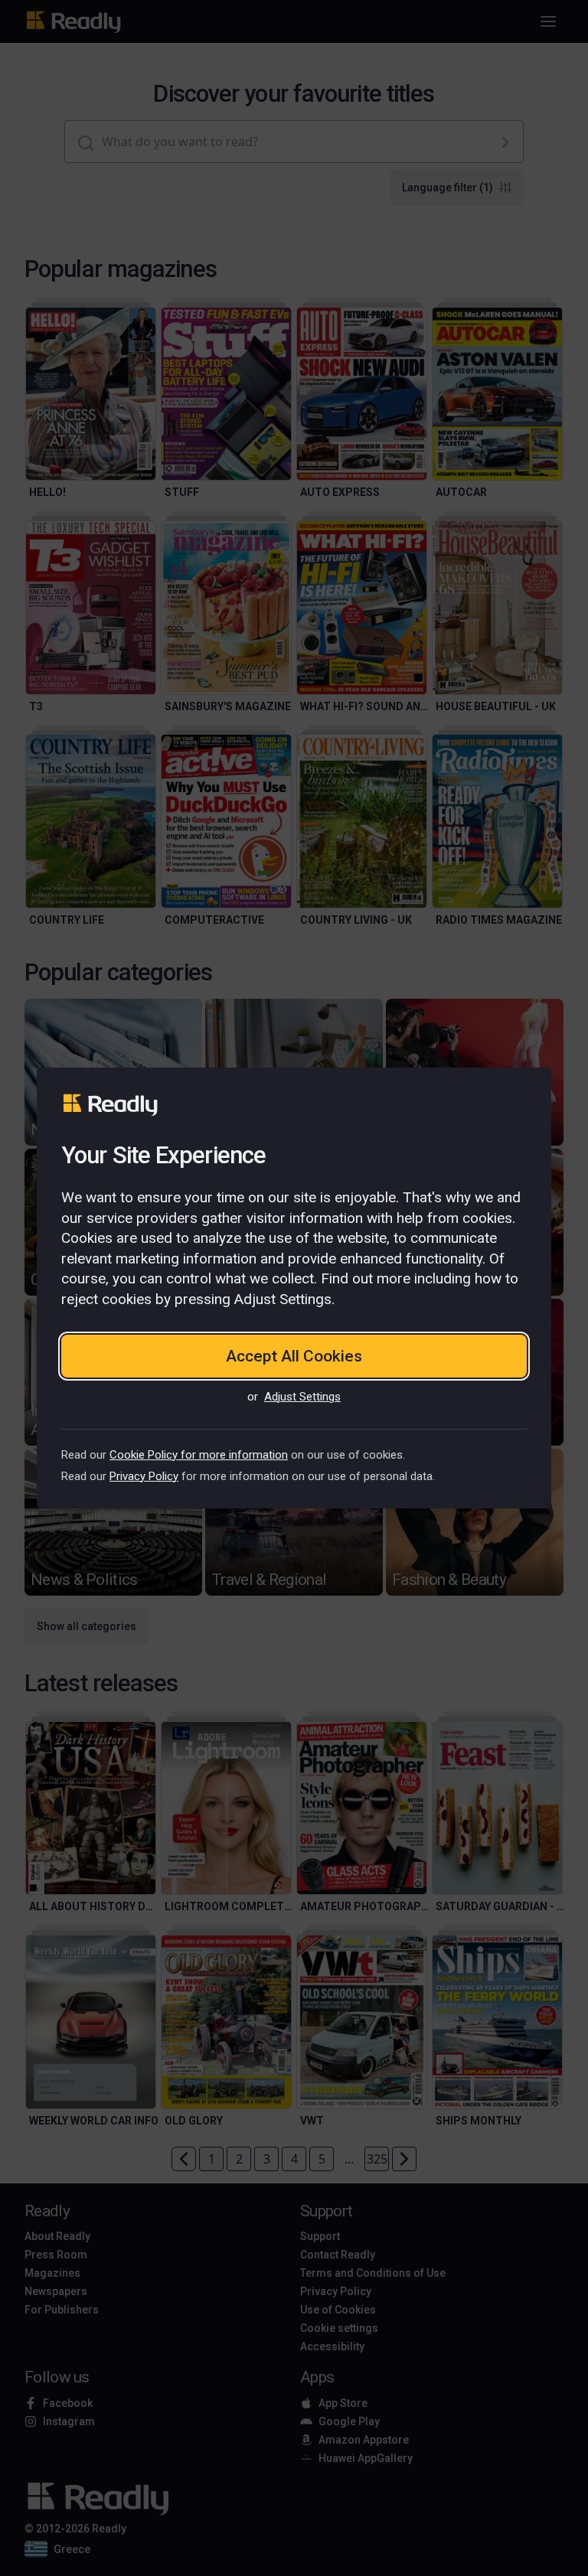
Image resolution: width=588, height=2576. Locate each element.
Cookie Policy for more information (199, 1455)
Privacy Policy (144, 1476)
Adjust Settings (302, 1397)
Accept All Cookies (294, 1356)
